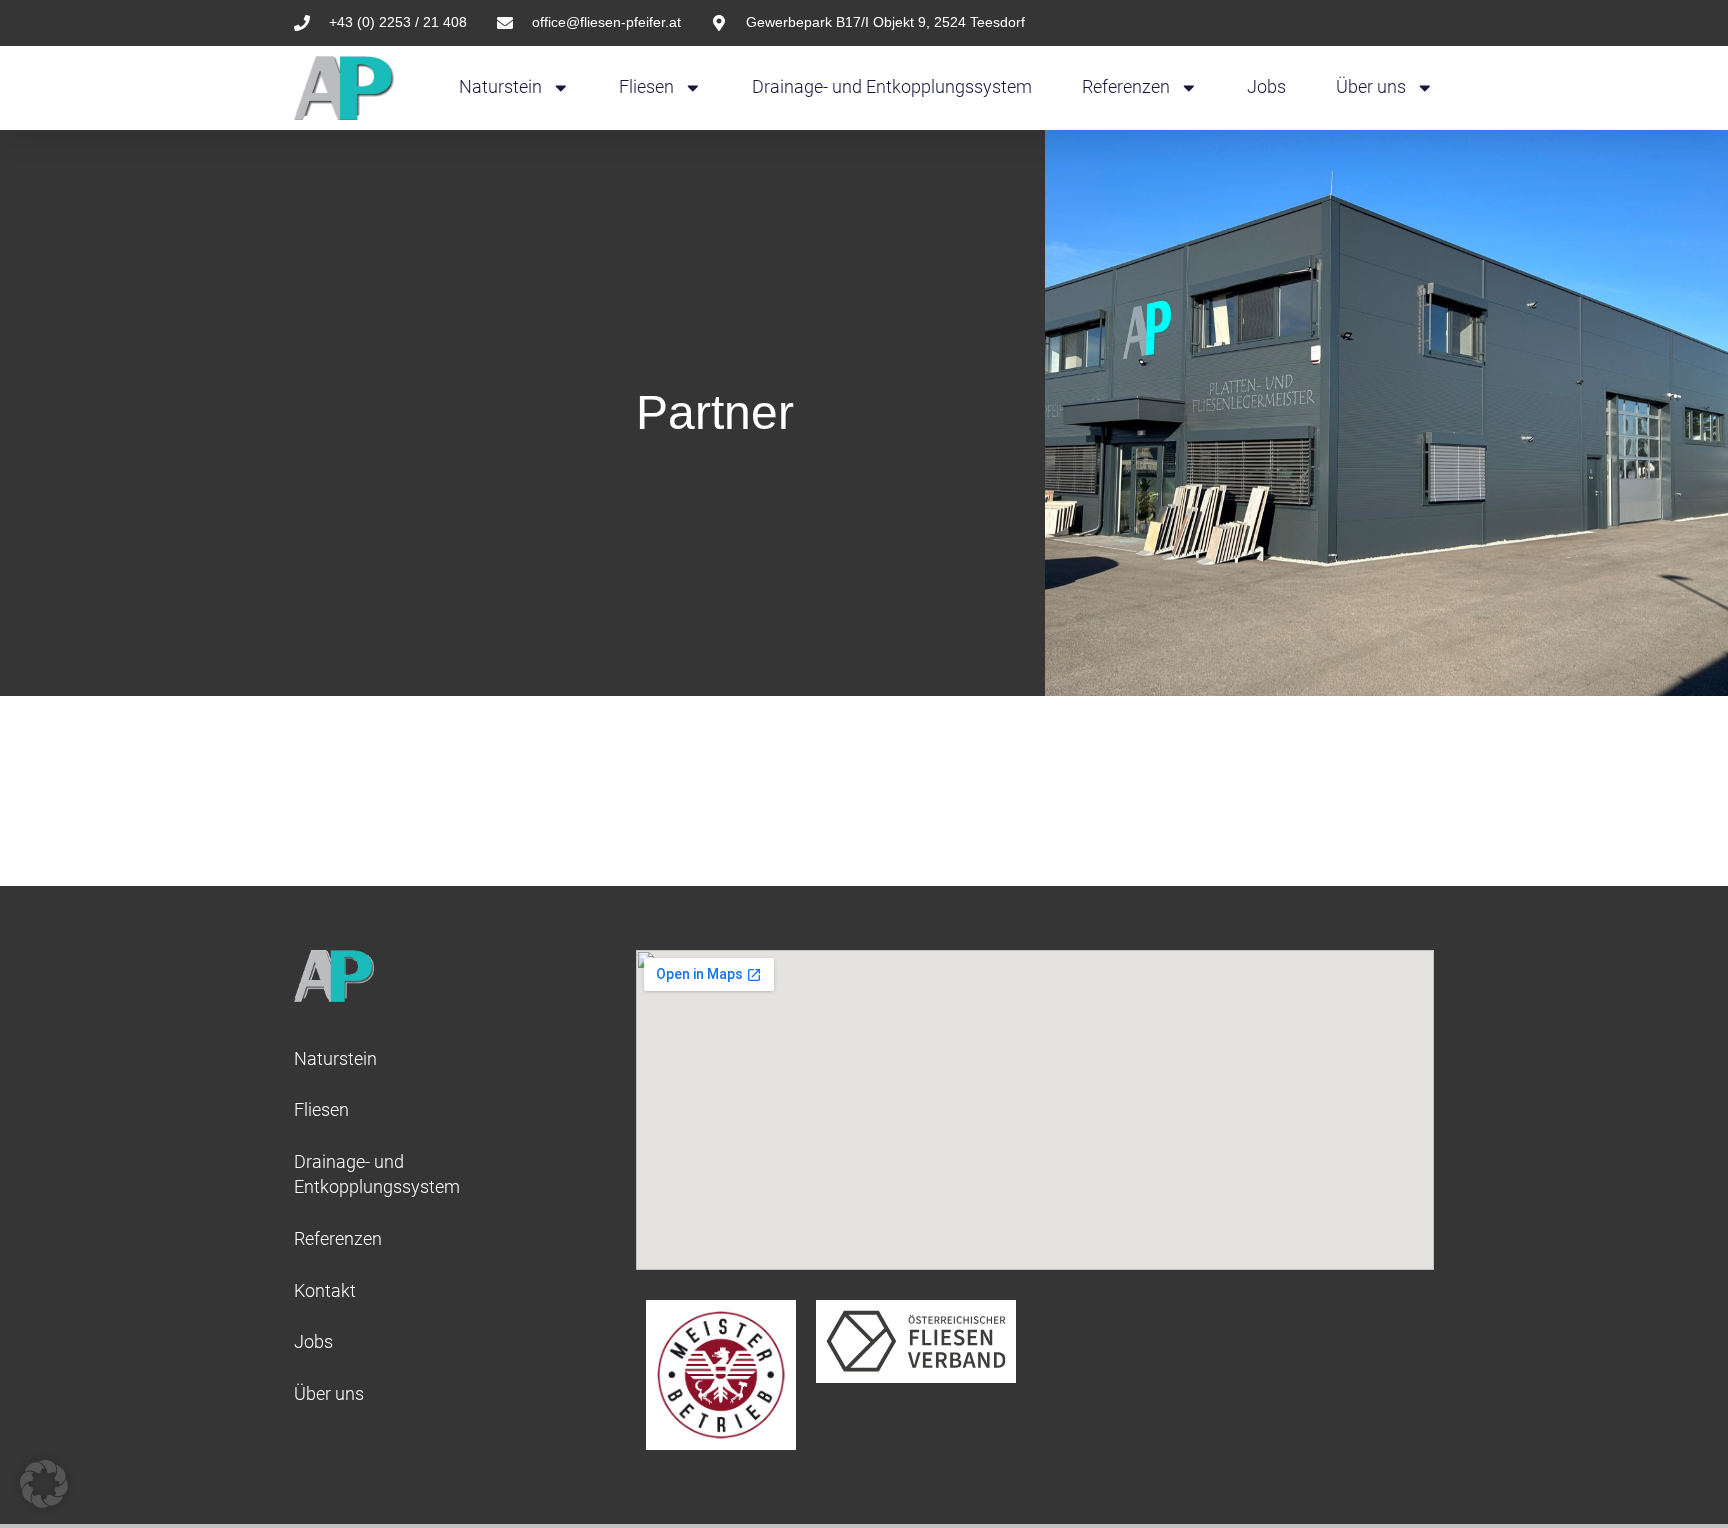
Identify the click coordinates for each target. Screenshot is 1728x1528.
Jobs (1266, 87)
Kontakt (325, 1291)
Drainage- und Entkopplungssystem (892, 87)
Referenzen (1126, 87)
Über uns (1371, 87)
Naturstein (500, 87)
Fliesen (646, 87)
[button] (44, 1484)
